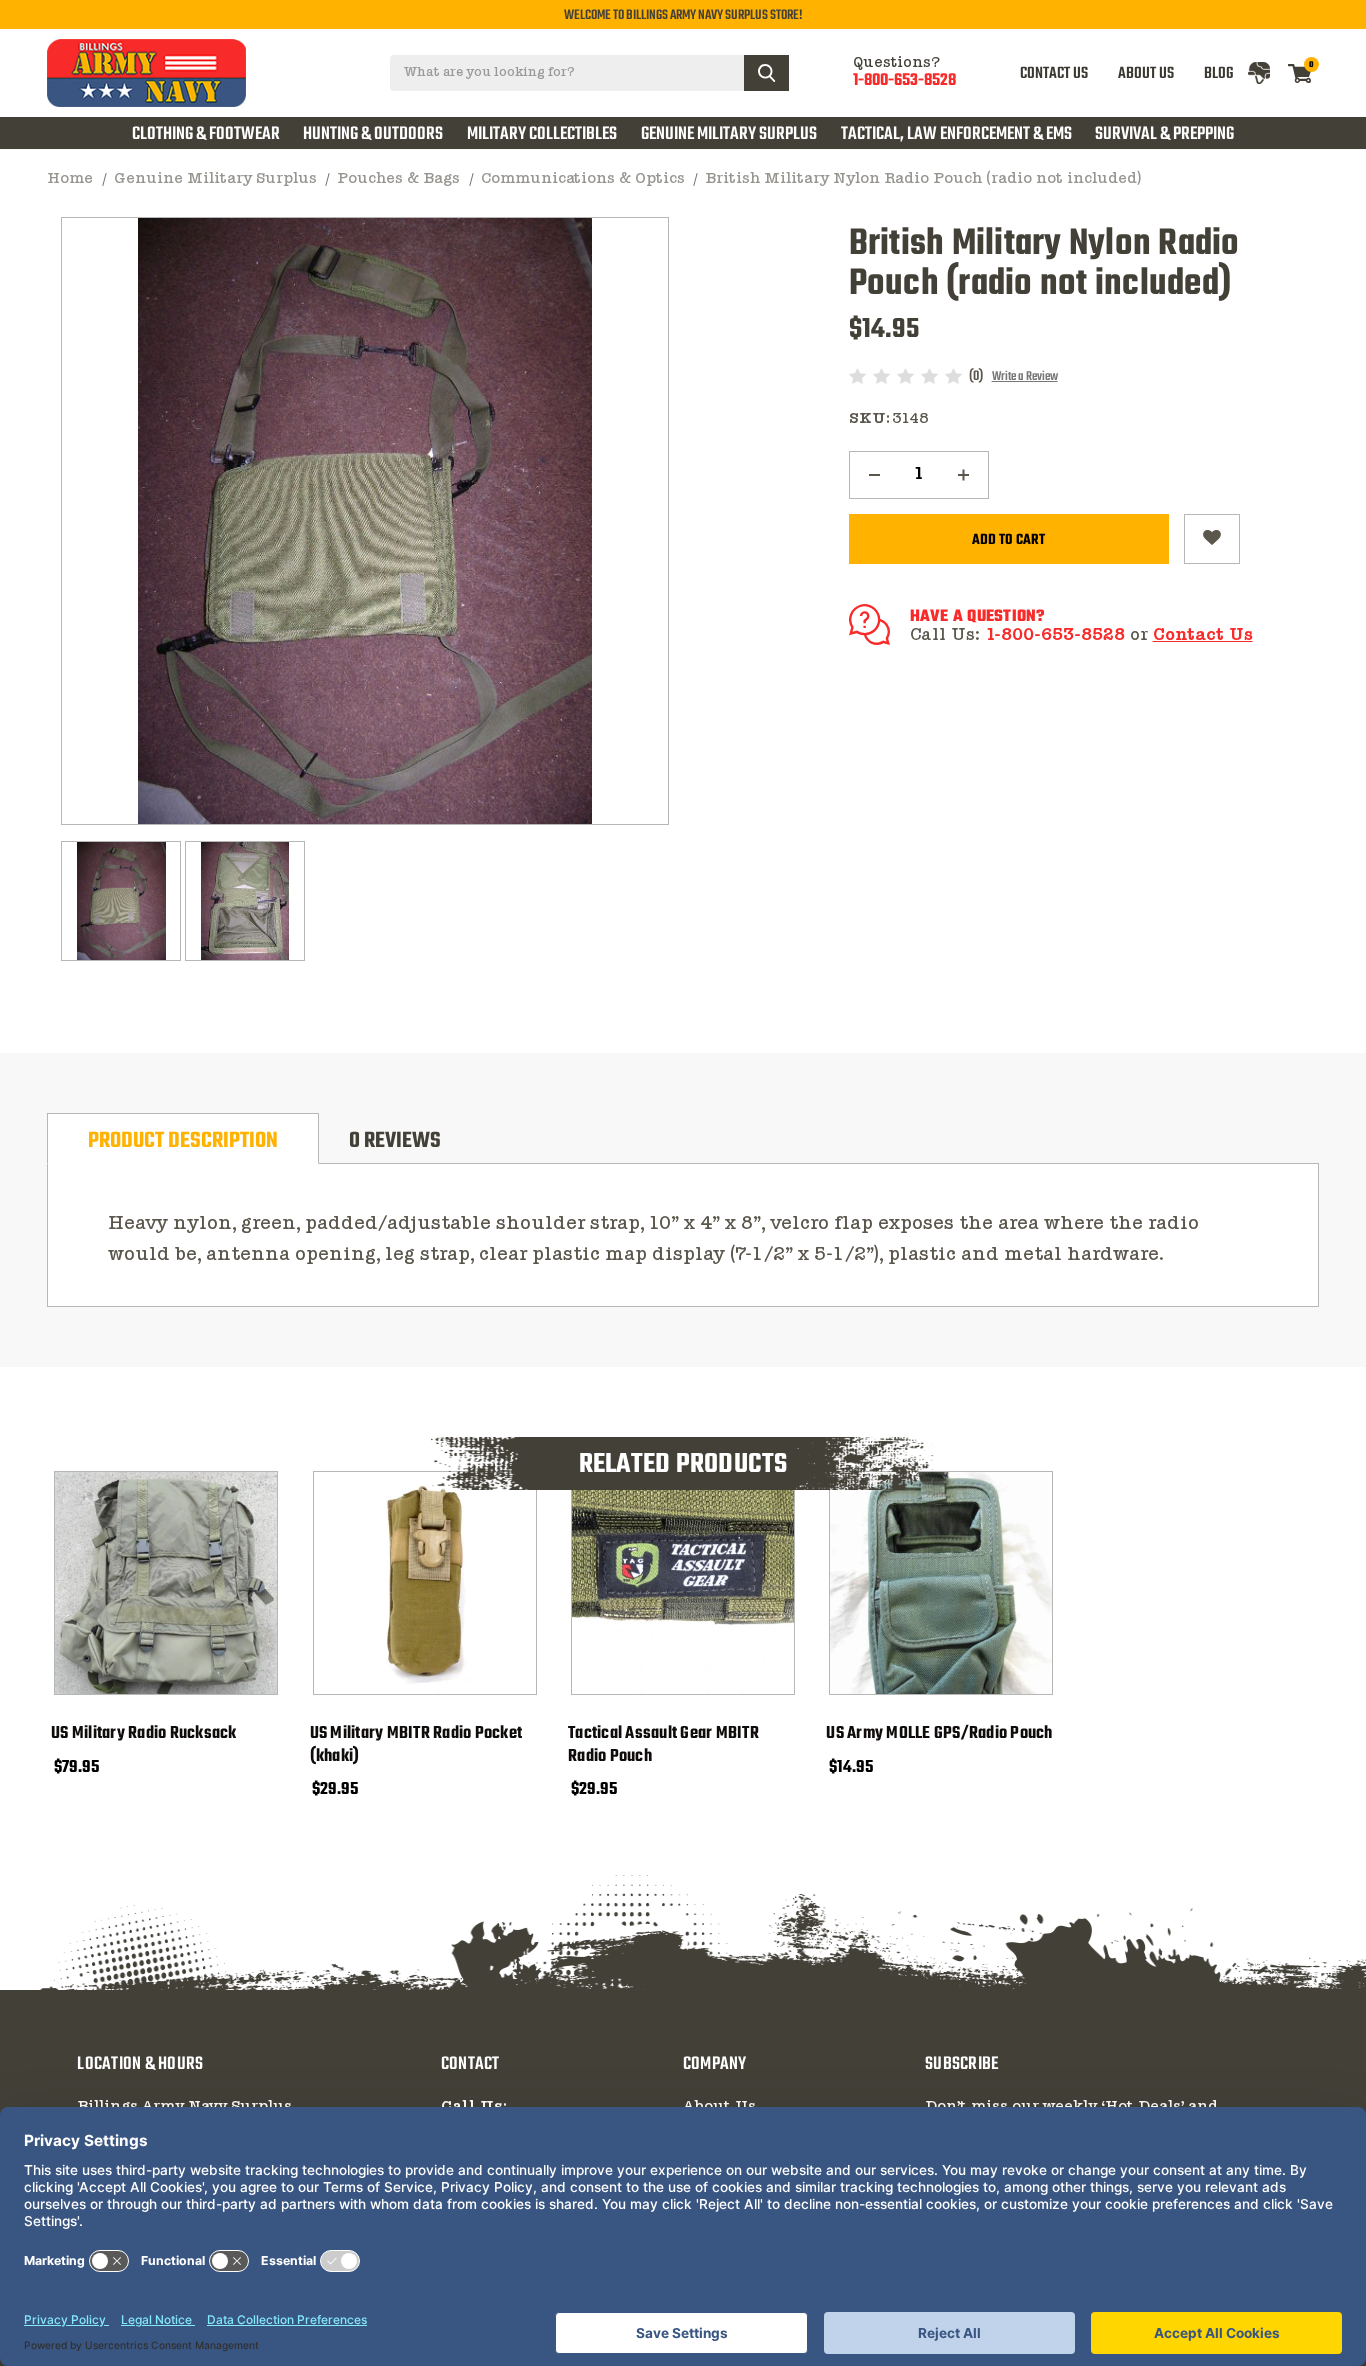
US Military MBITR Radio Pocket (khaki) (416, 1746)
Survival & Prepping (1164, 134)
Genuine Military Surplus (729, 134)
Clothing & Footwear (206, 134)
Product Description (183, 1141)
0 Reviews (395, 1141)
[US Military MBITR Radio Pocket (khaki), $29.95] (425, 1583)
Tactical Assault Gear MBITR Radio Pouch (663, 1746)
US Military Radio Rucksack (144, 1734)
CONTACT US (1054, 74)
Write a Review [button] (1025, 377)
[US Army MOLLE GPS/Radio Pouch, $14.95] (941, 1583)
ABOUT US (1146, 74)
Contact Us (1203, 635)
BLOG (1218, 74)
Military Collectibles (542, 134)
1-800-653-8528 (904, 81)
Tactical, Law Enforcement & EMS (956, 134)
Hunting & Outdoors (373, 134)
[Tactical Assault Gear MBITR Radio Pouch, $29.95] (683, 1583)
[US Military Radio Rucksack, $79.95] (166, 1583)
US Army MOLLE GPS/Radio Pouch (939, 1734)
